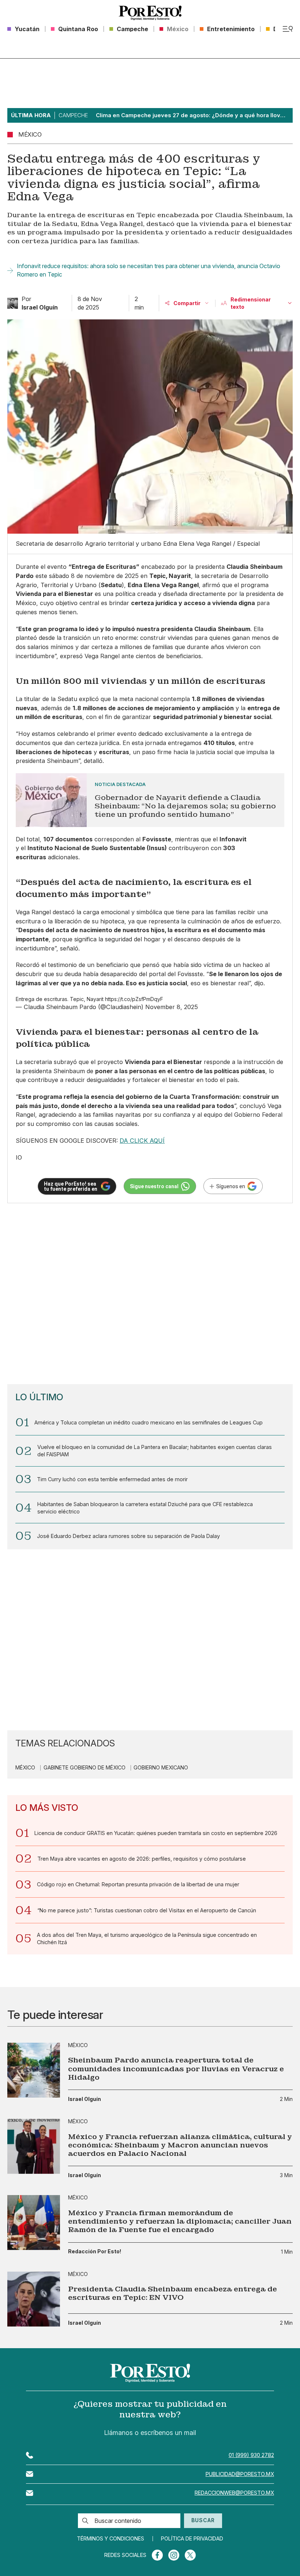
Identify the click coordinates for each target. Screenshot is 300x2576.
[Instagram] (174, 2555)
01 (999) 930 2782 (251, 2455)
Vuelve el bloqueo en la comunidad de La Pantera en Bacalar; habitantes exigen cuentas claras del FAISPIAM (155, 1451)
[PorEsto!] (150, 13)
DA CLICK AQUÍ (142, 1141)
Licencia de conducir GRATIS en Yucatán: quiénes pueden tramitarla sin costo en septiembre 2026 (156, 1833)
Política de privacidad (192, 2539)
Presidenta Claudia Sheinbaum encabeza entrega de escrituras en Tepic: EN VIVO (172, 2293)
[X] (190, 2555)
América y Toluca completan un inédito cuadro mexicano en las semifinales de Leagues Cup (149, 1422)
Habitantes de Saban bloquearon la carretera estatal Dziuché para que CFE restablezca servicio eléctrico (145, 1508)
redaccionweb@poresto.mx (234, 2493)
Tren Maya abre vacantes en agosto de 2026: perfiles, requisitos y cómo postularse (142, 1859)
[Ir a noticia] (34, 2070)
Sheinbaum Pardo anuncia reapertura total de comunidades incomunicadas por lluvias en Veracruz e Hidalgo (176, 2069)
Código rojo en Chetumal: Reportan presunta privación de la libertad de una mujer (138, 1884)
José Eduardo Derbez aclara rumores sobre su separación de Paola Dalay (128, 1536)
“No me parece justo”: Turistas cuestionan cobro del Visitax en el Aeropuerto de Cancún (147, 1910)
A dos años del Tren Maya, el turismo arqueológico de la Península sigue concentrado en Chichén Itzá (147, 1939)
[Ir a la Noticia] (150, 800)
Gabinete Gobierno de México (85, 1768)
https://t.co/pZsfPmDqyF (134, 999)
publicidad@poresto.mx (240, 2474)
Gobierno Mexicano (161, 1768)
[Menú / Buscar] (288, 29)
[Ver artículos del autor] (13, 303)
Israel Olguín (85, 2099)
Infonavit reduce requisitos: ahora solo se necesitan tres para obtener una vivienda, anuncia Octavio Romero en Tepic (149, 270)
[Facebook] (157, 2555)
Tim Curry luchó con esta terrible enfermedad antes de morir (112, 1479)
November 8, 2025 (172, 1007)
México (25, 1768)
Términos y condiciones (110, 2539)
